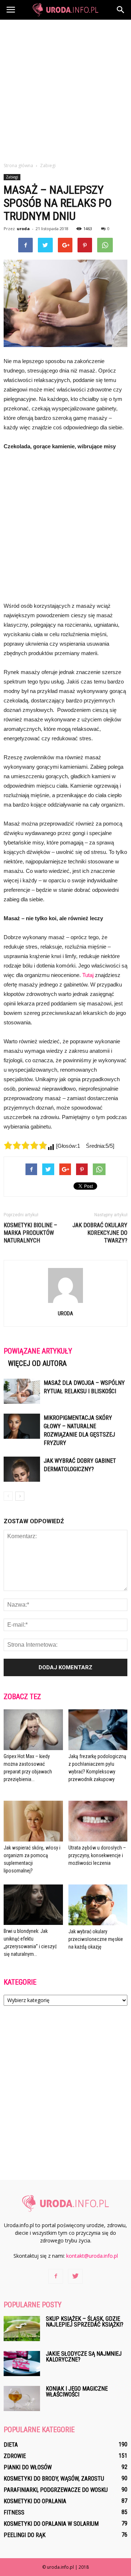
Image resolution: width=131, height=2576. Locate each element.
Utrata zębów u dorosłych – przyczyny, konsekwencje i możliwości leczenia (97, 1855)
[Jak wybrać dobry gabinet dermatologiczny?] (22, 1469)
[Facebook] (56, 2276)
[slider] (25, 1145)
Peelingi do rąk (25, 2535)
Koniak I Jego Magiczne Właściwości (77, 2392)
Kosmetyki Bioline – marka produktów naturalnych (30, 1233)
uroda (23, 229)
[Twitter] (75, 2276)
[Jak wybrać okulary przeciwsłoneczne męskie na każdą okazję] (98, 1905)
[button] (121, 10)
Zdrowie (15, 2456)
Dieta (11, 2445)
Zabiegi (12, 177)
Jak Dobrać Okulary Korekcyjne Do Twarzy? (100, 1233)
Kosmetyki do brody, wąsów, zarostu (54, 2479)
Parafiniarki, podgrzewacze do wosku (56, 2490)
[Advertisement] (65, 89)
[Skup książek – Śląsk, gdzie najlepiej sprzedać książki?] (22, 2329)
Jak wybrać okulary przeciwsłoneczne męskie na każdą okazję (96, 1939)
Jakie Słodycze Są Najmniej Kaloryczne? (84, 2357)
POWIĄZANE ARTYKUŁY (38, 1351)
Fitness (14, 2512)
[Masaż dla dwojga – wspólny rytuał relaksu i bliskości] (22, 1391)
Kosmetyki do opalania (35, 2501)
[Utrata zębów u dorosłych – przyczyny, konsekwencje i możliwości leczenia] (98, 1821)
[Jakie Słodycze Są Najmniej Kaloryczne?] (22, 2364)
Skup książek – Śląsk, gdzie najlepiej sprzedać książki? (85, 2322)
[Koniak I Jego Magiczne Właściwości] (22, 2398)
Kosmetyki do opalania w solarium (51, 2524)
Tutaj (88, 975)
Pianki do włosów (28, 2467)
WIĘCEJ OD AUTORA (37, 1363)
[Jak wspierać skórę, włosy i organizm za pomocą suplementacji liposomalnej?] (33, 1821)
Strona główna (18, 166)
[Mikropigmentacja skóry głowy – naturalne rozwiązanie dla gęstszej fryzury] (22, 1426)
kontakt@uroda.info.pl (92, 2256)
